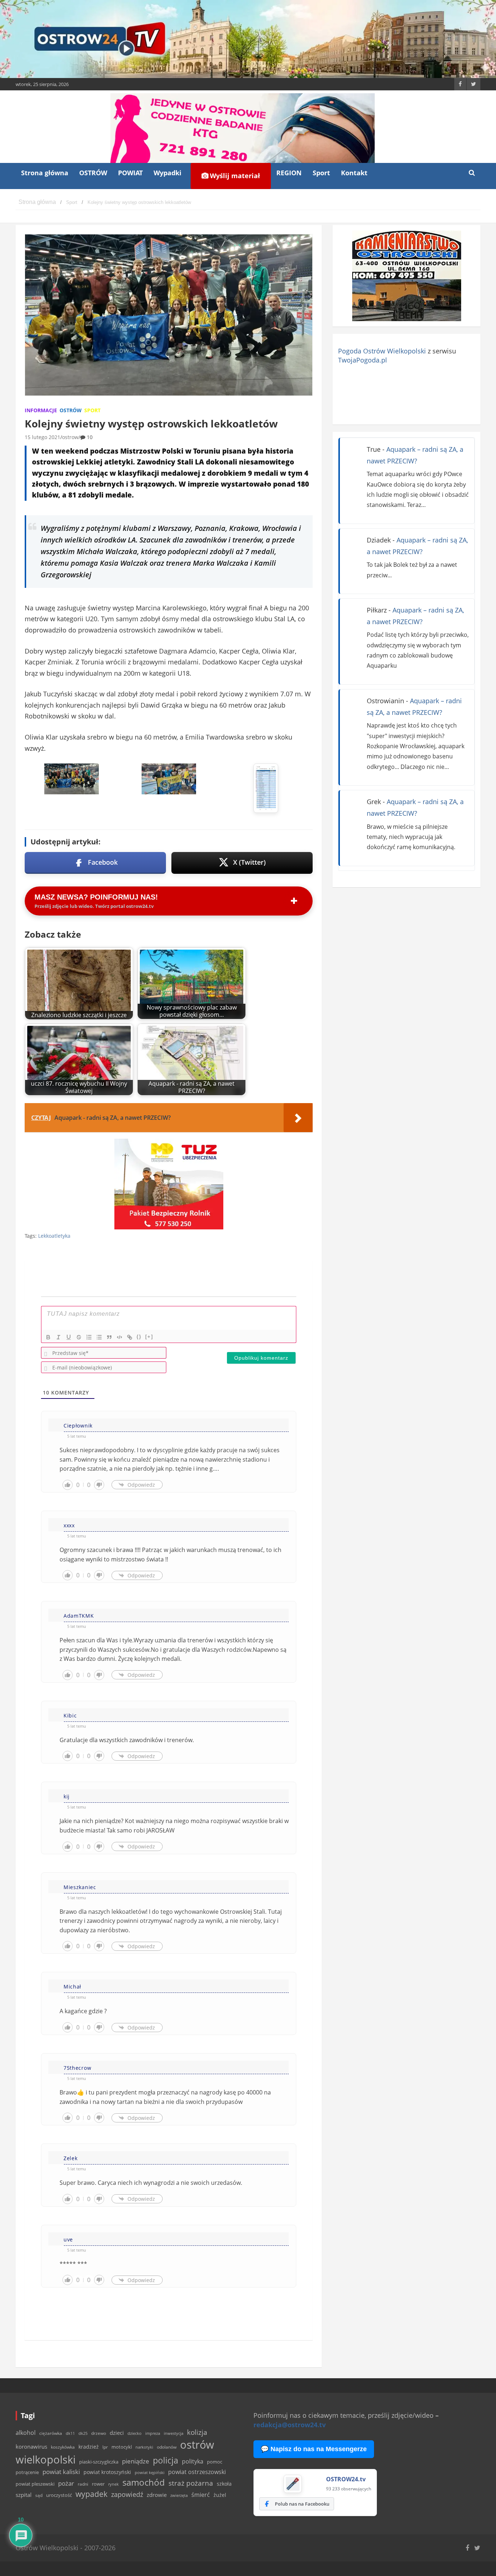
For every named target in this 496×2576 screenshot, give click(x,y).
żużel (220, 2495)
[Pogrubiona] (48, 1337)
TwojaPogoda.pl (363, 360)
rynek (113, 2484)
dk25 (83, 2433)
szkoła (224, 2484)
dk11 (70, 2433)
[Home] (37, 202)
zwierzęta (179, 2495)
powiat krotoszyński (107, 2472)
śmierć (201, 2495)
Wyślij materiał (234, 176)
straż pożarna (191, 2483)
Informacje (41, 410)
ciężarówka (51, 2433)
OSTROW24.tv (346, 2479)
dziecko (135, 2433)
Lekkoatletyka (54, 1236)
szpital (24, 2495)
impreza (153, 2433)
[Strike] (79, 1337)
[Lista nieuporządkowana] (99, 1337)
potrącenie (27, 2472)
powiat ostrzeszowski (197, 2472)
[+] (149, 1337)
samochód (144, 2482)
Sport (321, 173)
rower (98, 2484)
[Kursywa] (58, 1337)
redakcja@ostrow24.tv (290, 2425)
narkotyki (144, 2447)
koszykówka (63, 2447)
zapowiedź (127, 2494)
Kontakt (354, 173)
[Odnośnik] (130, 1337)
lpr (105, 2447)
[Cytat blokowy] (109, 1337)
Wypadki (168, 173)
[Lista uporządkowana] (89, 1337)
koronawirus (31, 2446)
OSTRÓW (93, 173)
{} (139, 1337)
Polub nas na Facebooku (302, 2504)
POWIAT (130, 173)
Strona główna (45, 173)
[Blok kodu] (119, 1337)
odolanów (167, 2447)
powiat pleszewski (35, 2484)
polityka (193, 2461)
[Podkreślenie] (69, 1337)
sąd (39, 2495)
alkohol (26, 2433)
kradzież (89, 2447)
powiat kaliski (61, 2472)
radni (83, 2484)
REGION (289, 173)
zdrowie (157, 2495)
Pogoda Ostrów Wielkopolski (382, 351)
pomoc (215, 2462)
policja (166, 2460)
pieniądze (136, 2461)
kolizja (197, 2432)
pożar (66, 2483)
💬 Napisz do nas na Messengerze (314, 2449)
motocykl (122, 2447)
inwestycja (174, 2433)
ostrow (70, 437)
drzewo (99, 2433)
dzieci (117, 2433)
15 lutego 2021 (42, 437)
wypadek (92, 2494)
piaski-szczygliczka (99, 2462)
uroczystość (59, 2495)
